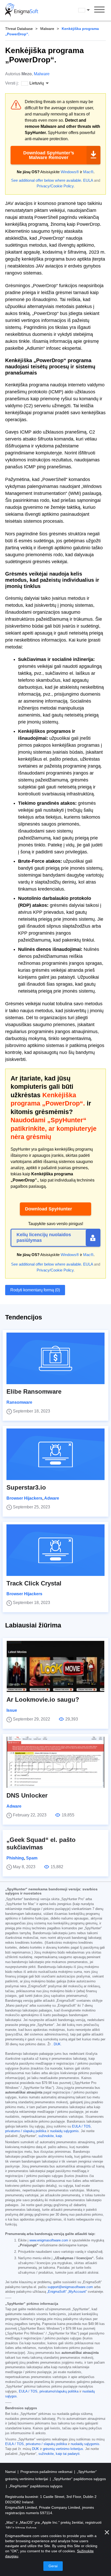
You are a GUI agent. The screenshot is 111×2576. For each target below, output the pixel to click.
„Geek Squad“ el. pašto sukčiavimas (41, 1843)
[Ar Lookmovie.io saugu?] (55, 1666)
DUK (57, 2044)
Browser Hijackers (24, 1498)
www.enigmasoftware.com (49, 2240)
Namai (11, 2472)
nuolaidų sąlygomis (64, 2131)
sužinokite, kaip (50, 2136)
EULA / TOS (81, 2126)
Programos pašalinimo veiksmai (47, 2472)
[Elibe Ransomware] (55, 1358)
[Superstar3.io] (55, 1454)
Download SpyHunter (49, 1209)
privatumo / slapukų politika (26, 2131)
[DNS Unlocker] (55, 1762)
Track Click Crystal (34, 1583)
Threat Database (19, 29)
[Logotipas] (22, 10)
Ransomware (19, 1402)
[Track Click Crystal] (55, 1550)
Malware (47, 29)
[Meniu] (99, 10)
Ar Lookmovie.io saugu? (43, 1700)
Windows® (70, 172)
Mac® (88, 172)
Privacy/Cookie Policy (55, 186)
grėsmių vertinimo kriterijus (63, 2449)
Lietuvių (89, 10)
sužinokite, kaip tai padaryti (59, 2454)
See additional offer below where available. (47, 180)
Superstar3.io (26, 1487)
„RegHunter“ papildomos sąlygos (36, 2486)
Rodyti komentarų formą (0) (35, 1290)
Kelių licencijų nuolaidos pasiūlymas (44, 1237)
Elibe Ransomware (34, 1391)
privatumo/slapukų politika (59, 2391)
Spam (32, 1858)
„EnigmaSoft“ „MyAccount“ (67, 2292)
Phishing (15, 1858)
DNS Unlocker (27, 1795)
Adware (52, 1498)
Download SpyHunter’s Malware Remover (49, 155)
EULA (88, 180)
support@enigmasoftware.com (70, 2287)
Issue (12, 1710)
